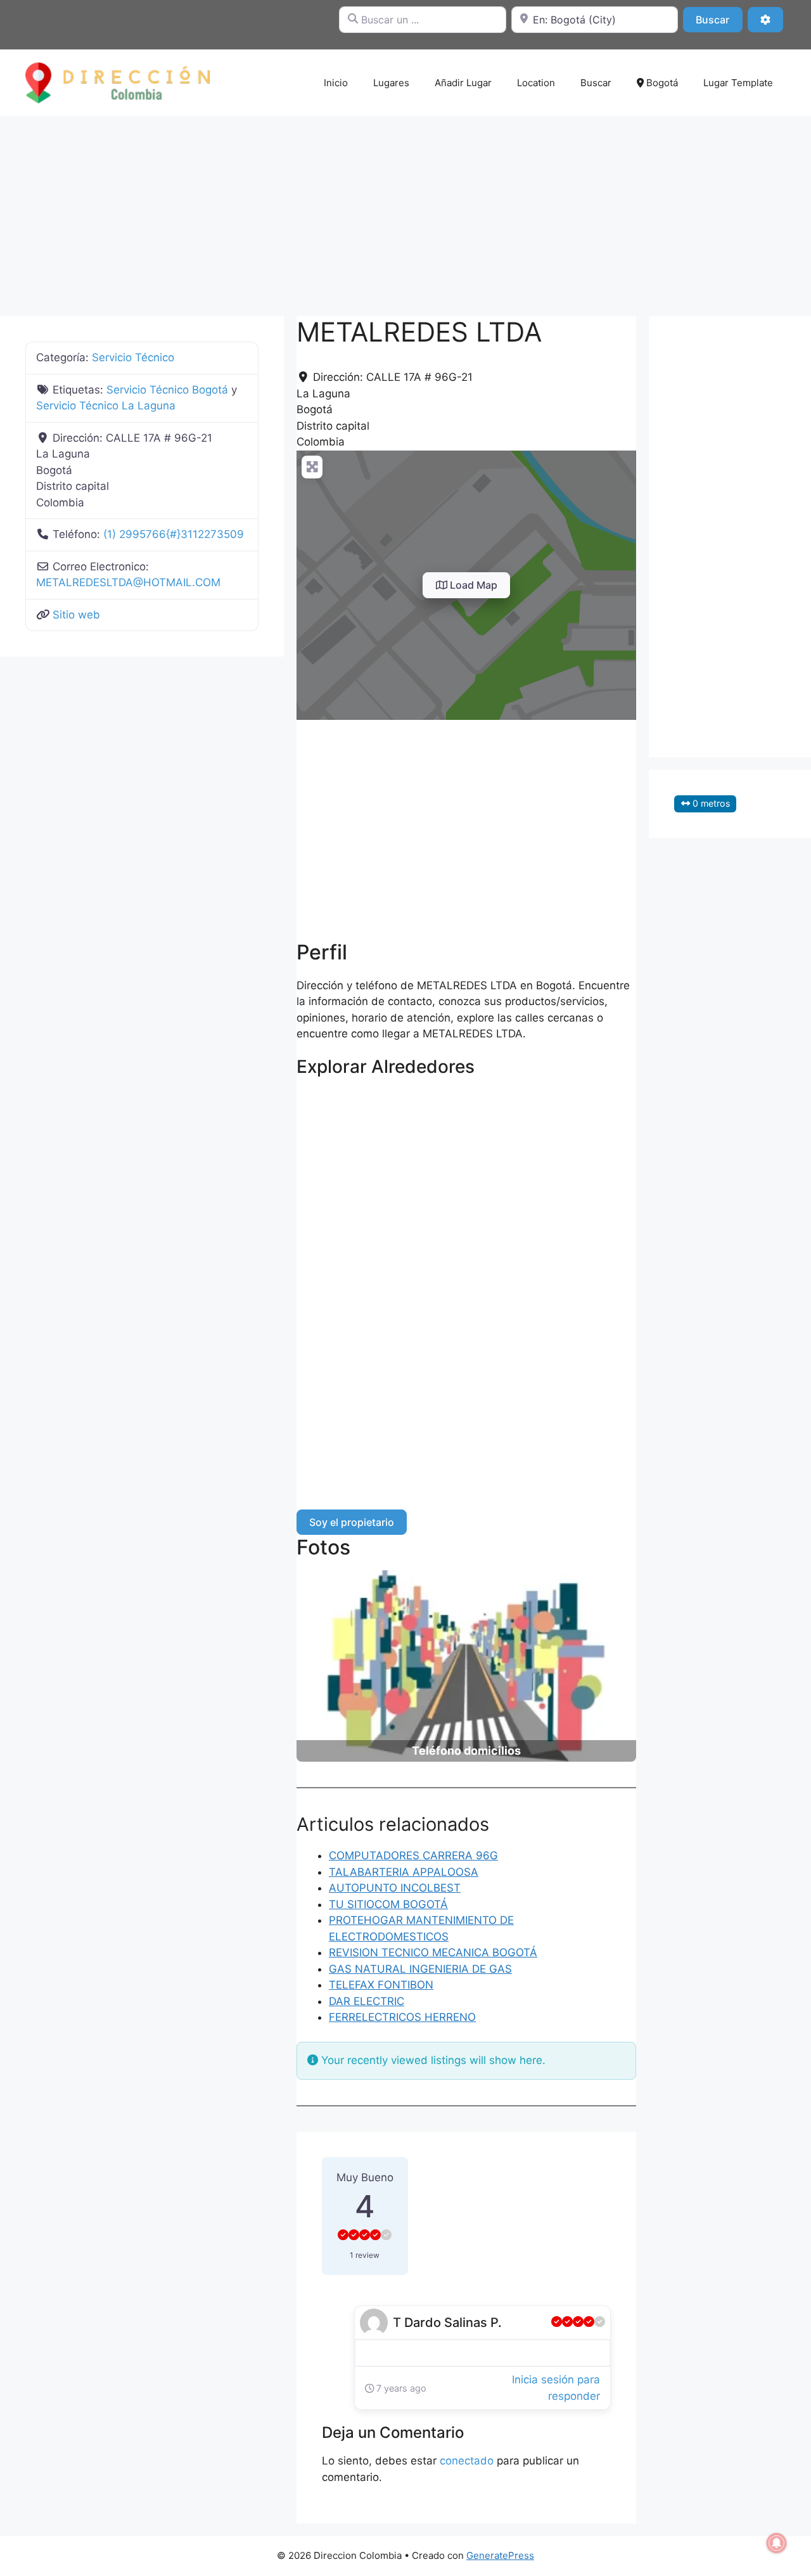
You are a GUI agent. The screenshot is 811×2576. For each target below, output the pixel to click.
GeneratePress (500, 2555)
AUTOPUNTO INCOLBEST (395, 1888)
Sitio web (76, 615)
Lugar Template (738, 83)
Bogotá (661, 83)
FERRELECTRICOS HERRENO (402, 2017)
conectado (467, 2461)
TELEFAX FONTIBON (381, 1985)
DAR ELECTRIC (367, 2001)
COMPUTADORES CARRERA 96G (413, 1855)
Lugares (391, 83)
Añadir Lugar (463, 83)
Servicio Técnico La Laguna (106, 406)
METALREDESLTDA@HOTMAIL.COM (128, 582)
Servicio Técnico (133, 357)
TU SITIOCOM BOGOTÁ (388, 1904)
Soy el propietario (352, 1522)
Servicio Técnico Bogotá (167, 390)
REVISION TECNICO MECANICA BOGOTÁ (433, 1952)
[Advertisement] (405, 210)
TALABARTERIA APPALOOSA (404, 1872)
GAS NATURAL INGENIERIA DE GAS (420, 1969)
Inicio (336, 83)
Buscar (719, 19)
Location (536, 83)
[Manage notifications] (777, 2543)
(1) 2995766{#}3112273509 (174, 534)
